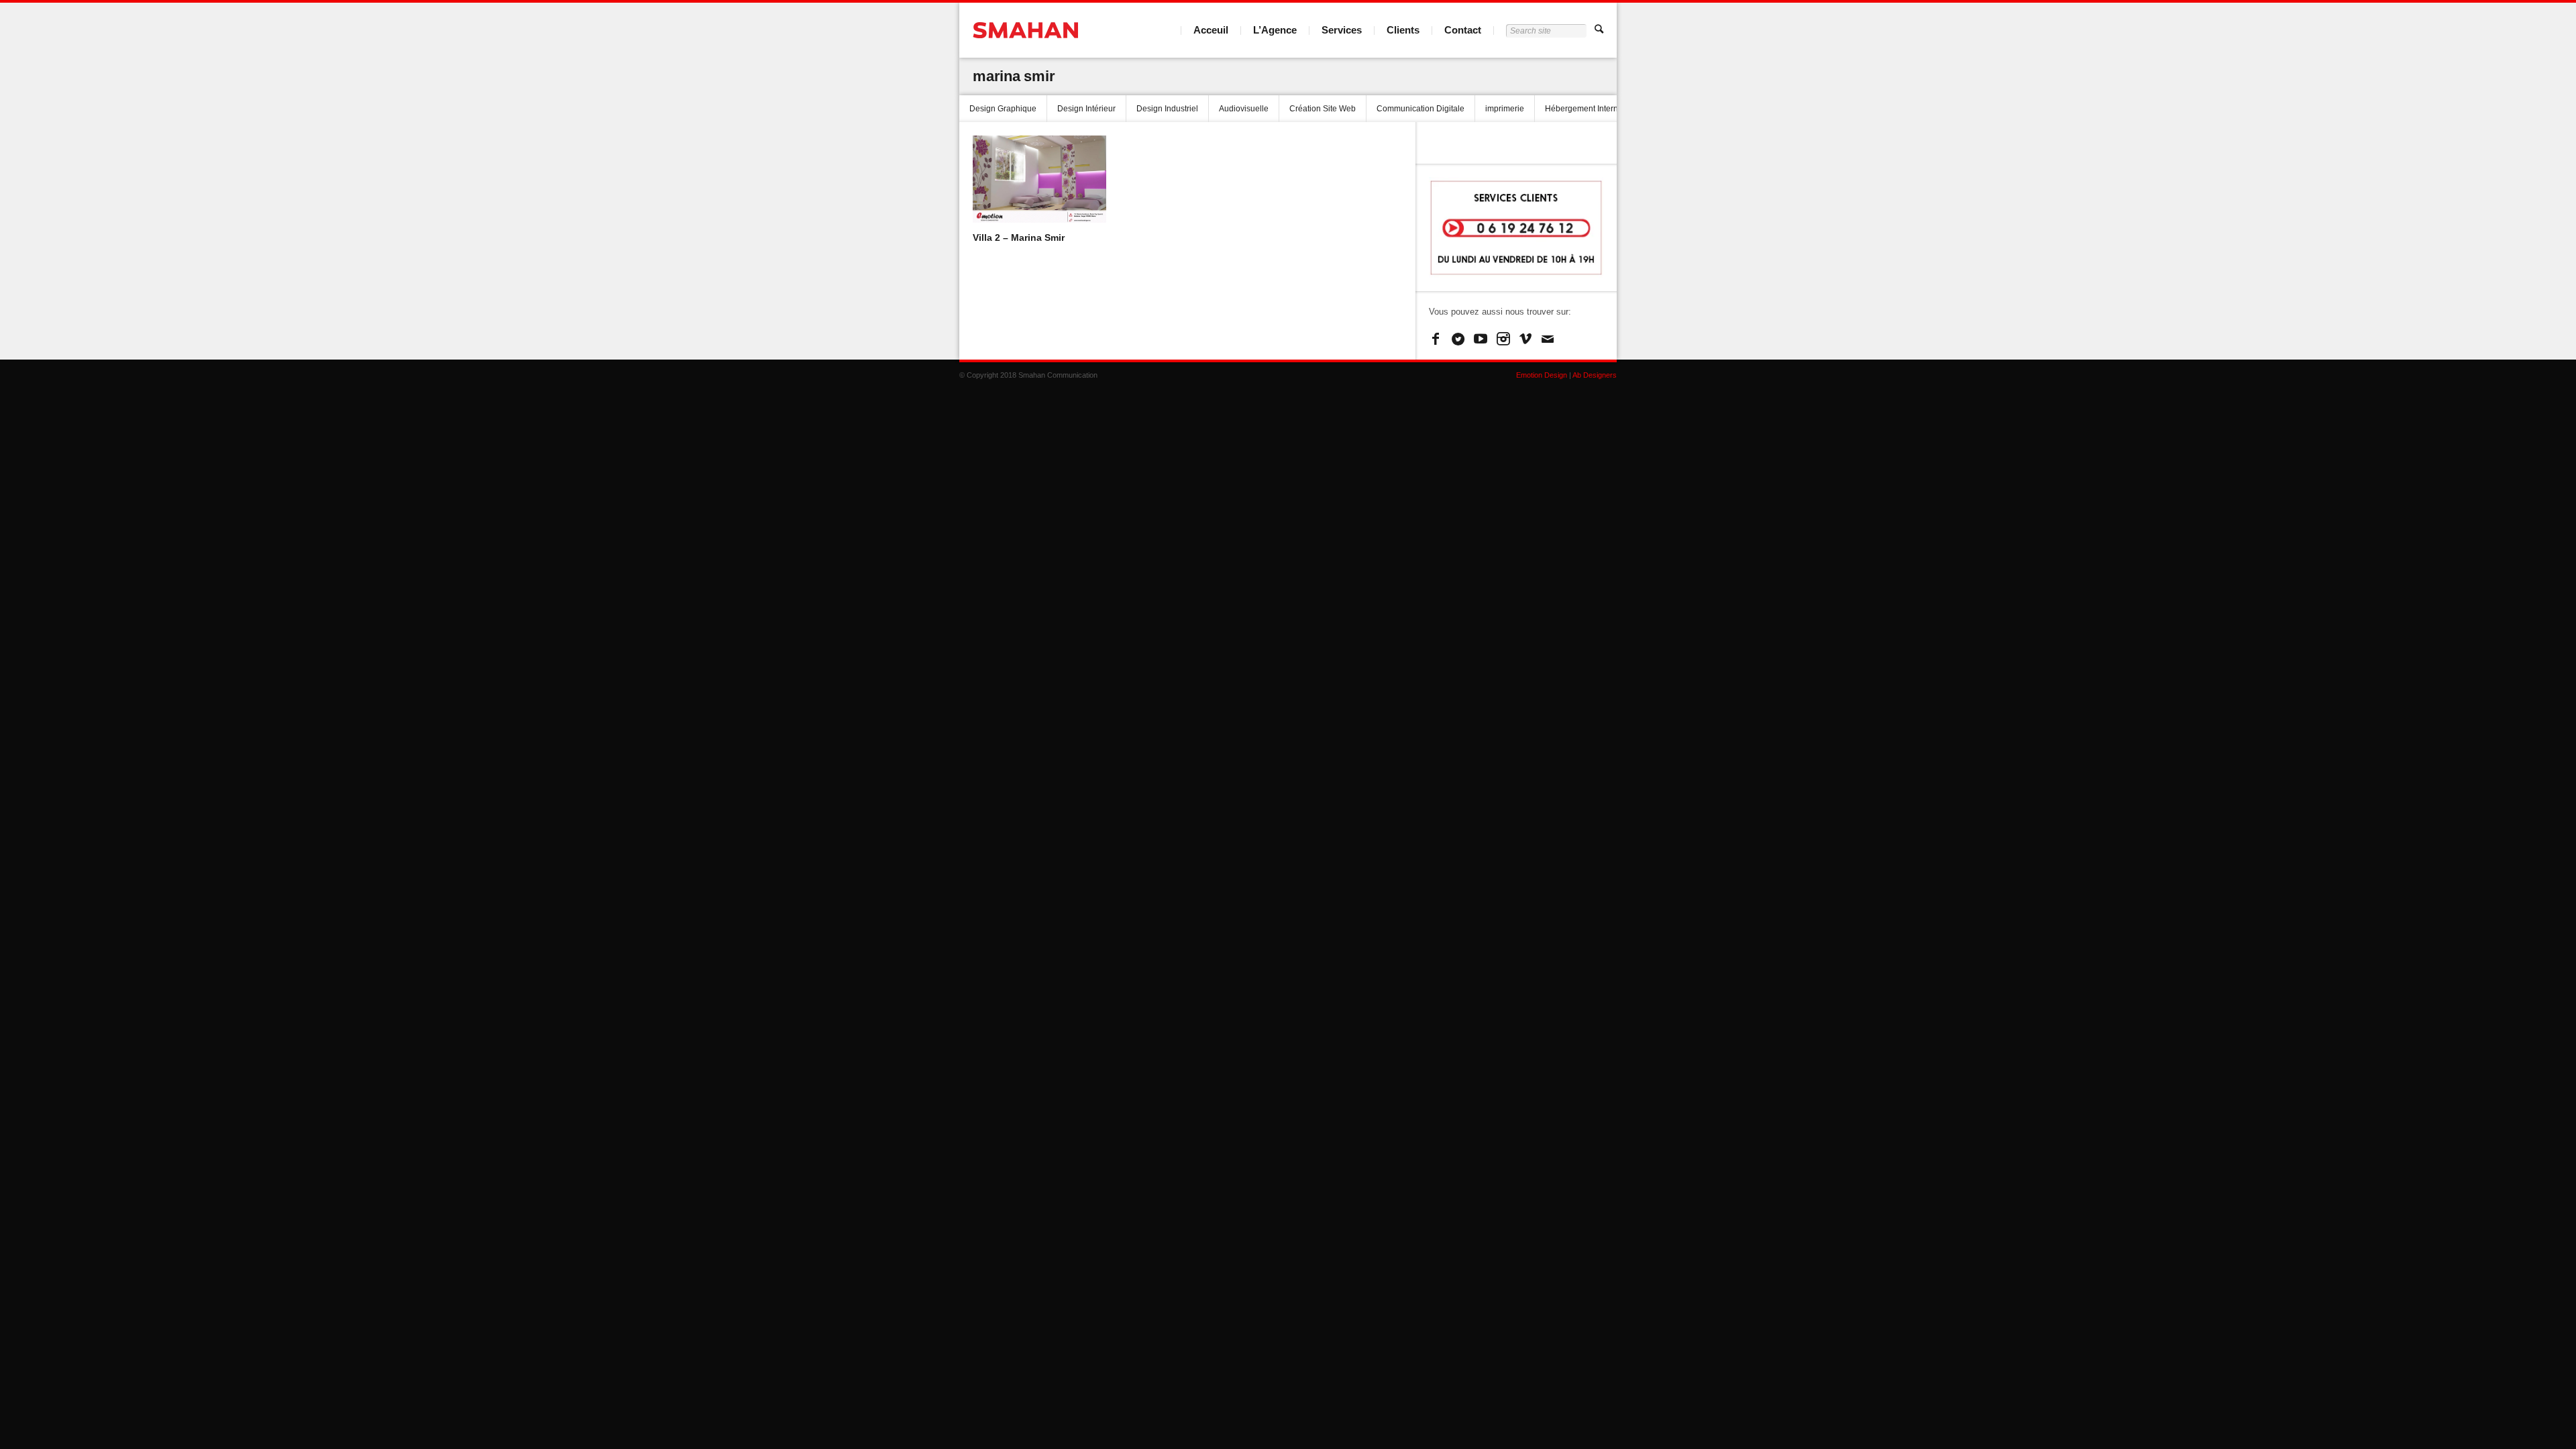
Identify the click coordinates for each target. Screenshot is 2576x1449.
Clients (1403, 30)
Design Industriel (1167, 109)
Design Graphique (1003, 109)
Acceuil (1211, 30)
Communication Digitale (1420, 109)
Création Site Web (1323, 109)
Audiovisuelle (1244, 109)
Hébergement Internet (1585, 109)
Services (1342, 30)
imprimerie (1505, 109)
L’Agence (1275, 30)
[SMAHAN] (1025, 30)
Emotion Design (1542, 375)
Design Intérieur (1086, 109)
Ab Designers (1595, 375)
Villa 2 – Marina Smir (1019, 237)
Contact (1463, 30)
